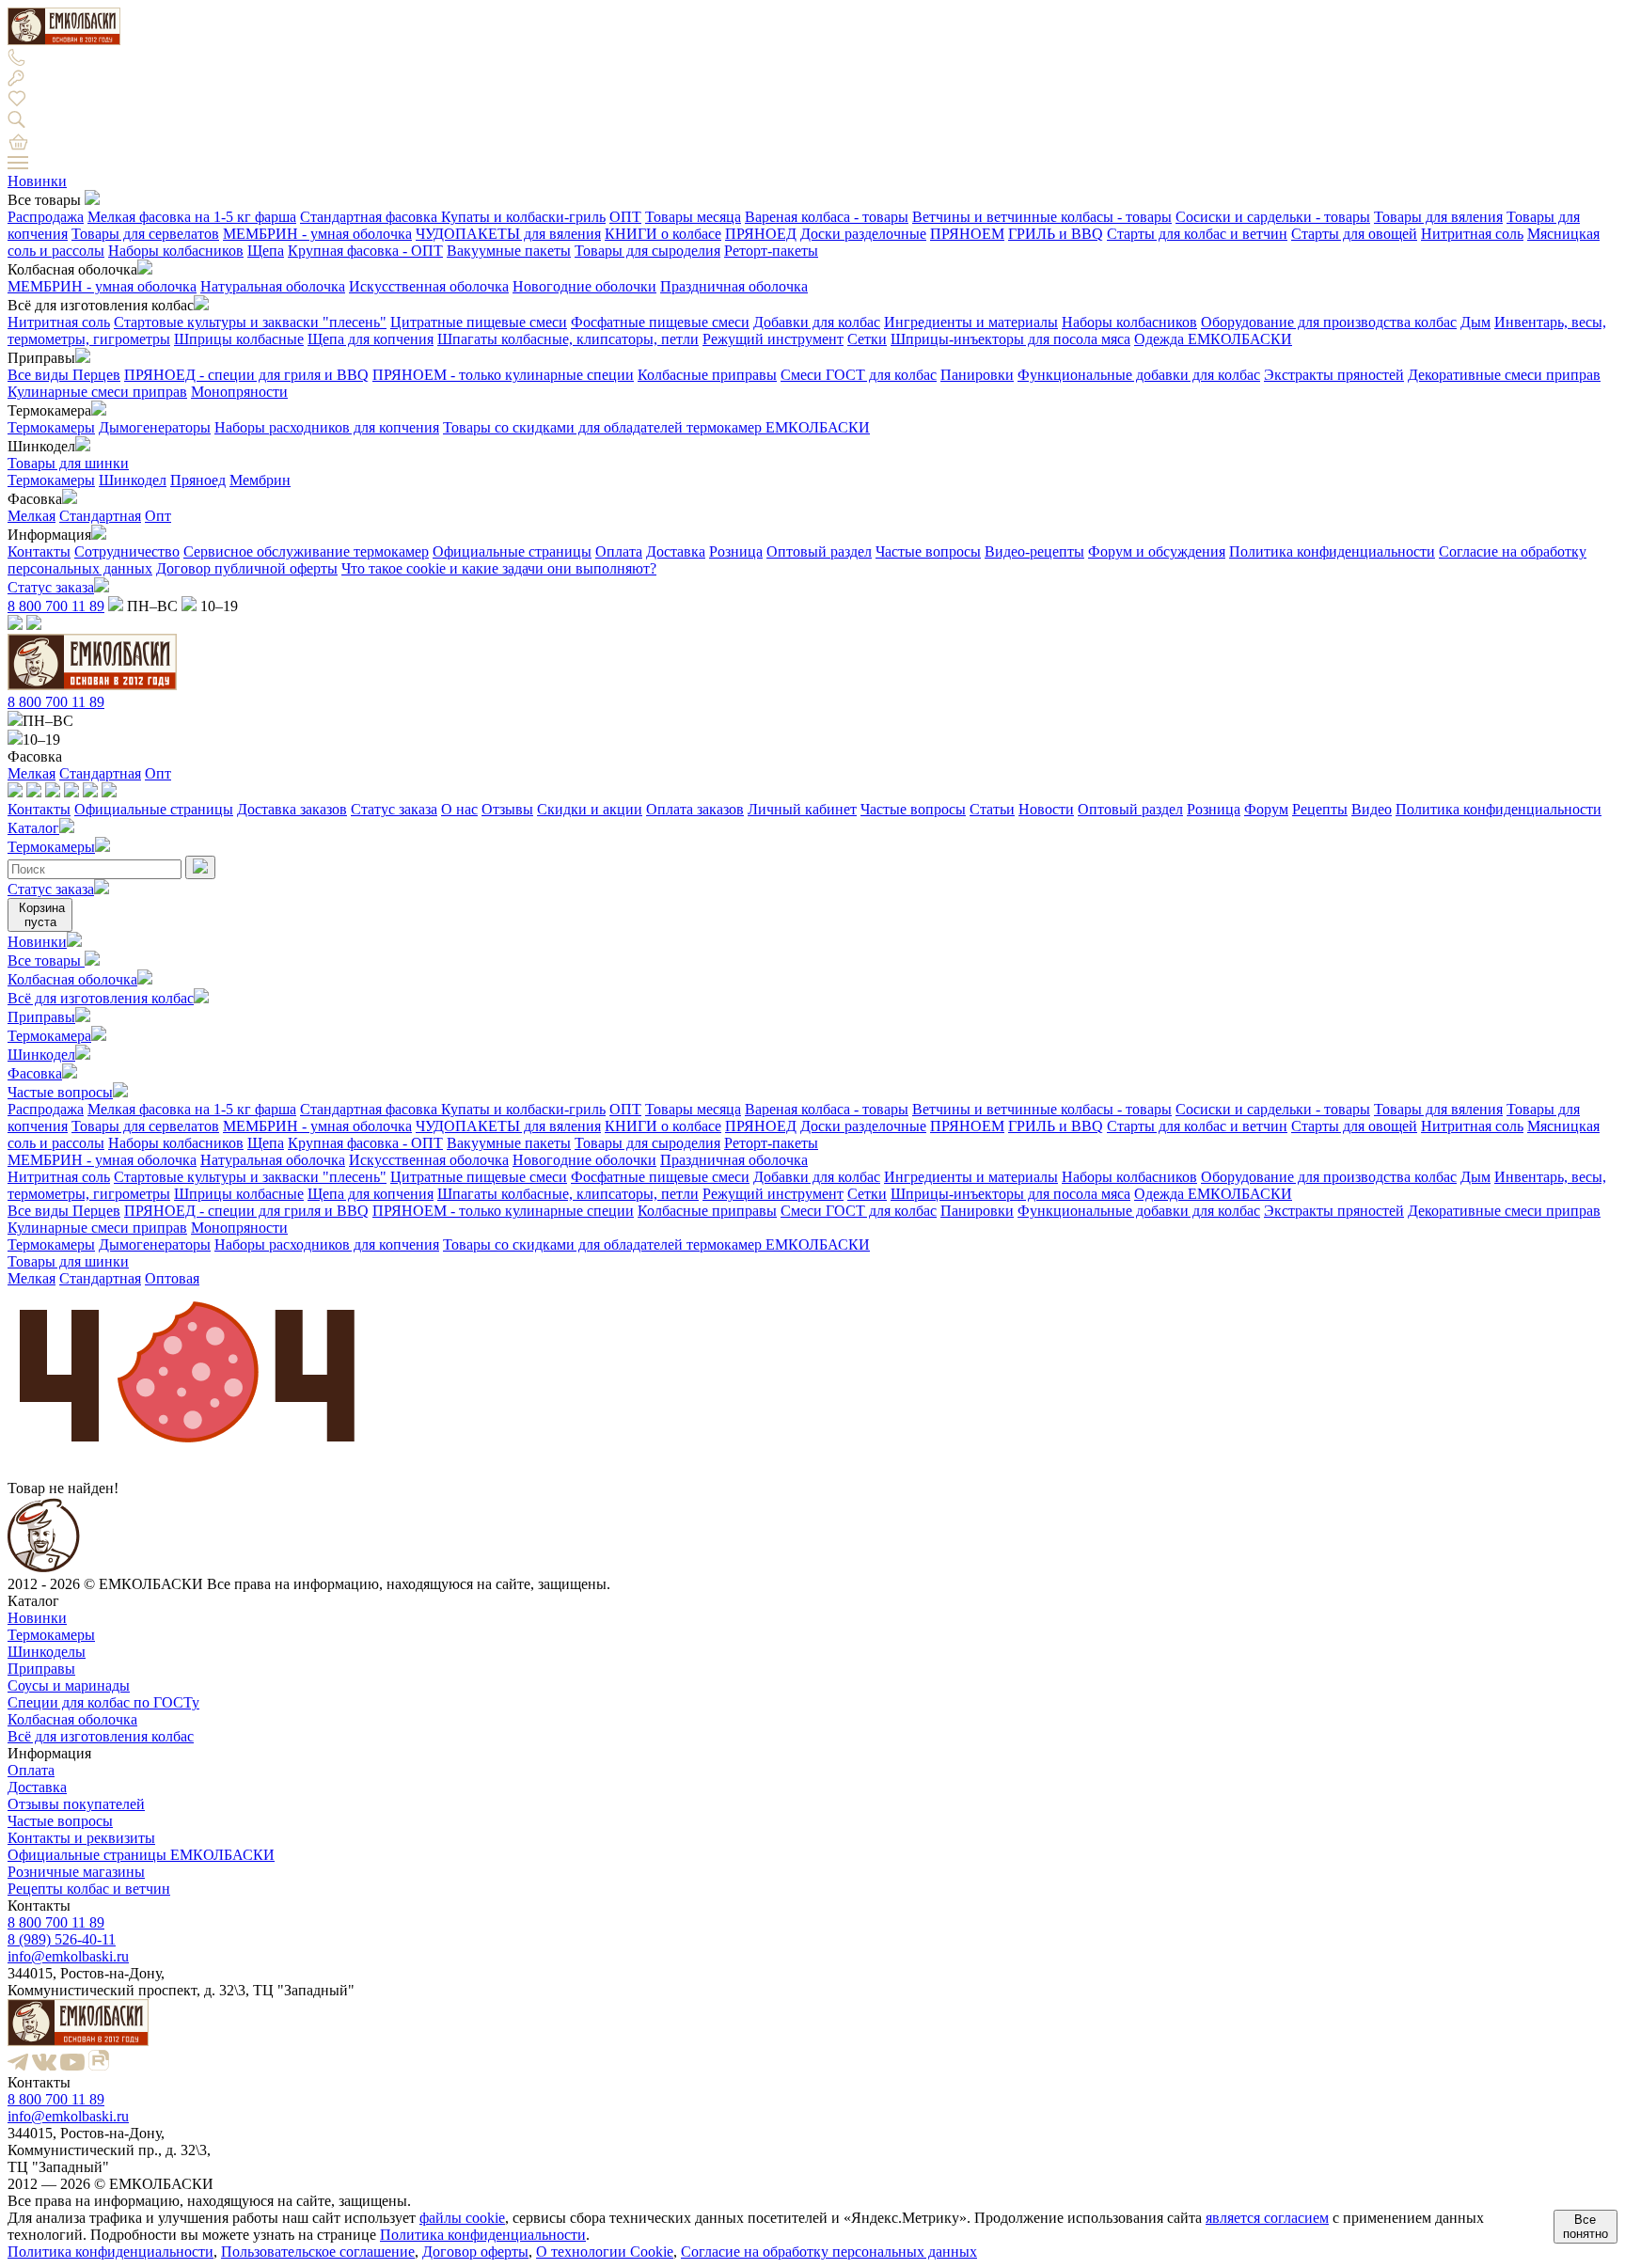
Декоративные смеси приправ (1504, 375)
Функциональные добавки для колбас (1139, 375)
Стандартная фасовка (371, 217)
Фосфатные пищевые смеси (660, 322)
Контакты (39, 551)
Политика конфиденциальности (1332, 551)
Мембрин (260, 480)
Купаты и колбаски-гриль (523, 217)
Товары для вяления (1438, 217)
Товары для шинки (68, 463)
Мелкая (32, 516)
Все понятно (1586, 2227)
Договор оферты (475, 2252)
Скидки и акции (590, 809)
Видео (1372, 809)
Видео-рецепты (1034, 551)
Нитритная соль (1472, 234)
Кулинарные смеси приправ (97, 392)
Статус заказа (51, 587)
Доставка (676, 551)
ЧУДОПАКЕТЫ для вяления (508, 234)
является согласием (1267, 2218)
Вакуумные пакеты (509, 251)
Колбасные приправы (707, 375)
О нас (459, 809)
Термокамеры (51, 427)
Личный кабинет (802, 809)
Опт (158, 516)
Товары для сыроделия (647, 251)
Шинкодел (133, 480)
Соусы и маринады (69, 1685)
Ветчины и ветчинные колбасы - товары (1042, 217)
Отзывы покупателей (76, 1804)
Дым (1475, 322)
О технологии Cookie (605, 2252)
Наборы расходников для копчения (327, 427)
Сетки (867, 339)
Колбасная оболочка (72, 979)
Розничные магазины (76, 1872)
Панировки (977, 375)
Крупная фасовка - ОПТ (365, 251)
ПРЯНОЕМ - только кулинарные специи (503, 375)
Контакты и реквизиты (81, 1838)
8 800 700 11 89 (56, 606)
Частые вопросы (928, 551)
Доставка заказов (292, 809)
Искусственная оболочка (429, 286)
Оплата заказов (695, 809)
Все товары (46, 961)
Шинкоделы (47, 1652)
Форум (1266, 809)
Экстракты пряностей (1334, 375)
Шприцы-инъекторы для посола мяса (1010, 339)
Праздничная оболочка (734, 286)
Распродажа (46, 217)
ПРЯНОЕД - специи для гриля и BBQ (246, 375)
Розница (736, 551)
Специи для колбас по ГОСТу (103, 1702)
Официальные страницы (512, 551)
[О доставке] (34, 792)
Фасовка (35, 1073)
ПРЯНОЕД (761, 234)
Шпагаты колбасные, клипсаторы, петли (568, 339)
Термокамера (49, 1036)
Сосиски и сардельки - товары (1273, 217)
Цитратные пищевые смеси (479, 322)
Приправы (41, 1017)
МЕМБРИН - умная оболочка (317, 234)
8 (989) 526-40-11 (62, 1939)
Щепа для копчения (371, 339)
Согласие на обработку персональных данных (829, 2252)
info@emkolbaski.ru (68, 1956)
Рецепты (1320, 809)
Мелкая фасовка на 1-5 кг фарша (192, 217)
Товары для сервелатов (145, 234)
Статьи (992, 809)
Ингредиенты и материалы (971, 322)
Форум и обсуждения (1157, 551)
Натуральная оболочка (273, 286)
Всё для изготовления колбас (101, 998)
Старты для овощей (1354, 234)
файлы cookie (462, 2218)
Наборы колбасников (176, 251)
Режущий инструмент (773, 339)
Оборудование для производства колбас (1329, 322)
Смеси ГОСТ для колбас (859, 375)
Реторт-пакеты (771, 251)
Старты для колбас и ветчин (1197, 234)
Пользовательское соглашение (318, 2252)
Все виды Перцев (64, 375)
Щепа (266, 251)
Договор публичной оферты (247, 568)
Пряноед (198, 480)
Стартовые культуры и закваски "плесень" (250, 322)
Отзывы (507, 809)
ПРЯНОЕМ (967, 234)
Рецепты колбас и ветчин (89, 1889)
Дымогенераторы (155, 427)
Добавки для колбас (817, 322)
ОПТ (625, 217)
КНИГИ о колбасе (663, 234)
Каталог (33, 828)
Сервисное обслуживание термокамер (306, 551)
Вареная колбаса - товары (827, 217)
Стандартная (100, 516)
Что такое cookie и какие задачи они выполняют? (499, 568)
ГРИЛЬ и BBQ (1056, 234)
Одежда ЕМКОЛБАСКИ (1213, 339)
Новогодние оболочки (584, 286)
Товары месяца (693, 217)
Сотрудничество (127, 551)
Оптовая (172, 1278)
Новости (1046, 809)
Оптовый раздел (819, 551)
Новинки (37, 181)
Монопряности (239, 392)
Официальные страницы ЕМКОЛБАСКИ (141, 1855)
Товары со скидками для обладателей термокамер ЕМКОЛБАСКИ (656, 427)
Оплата (619, 551)
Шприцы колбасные (239, 339)
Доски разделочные (863, 234)
